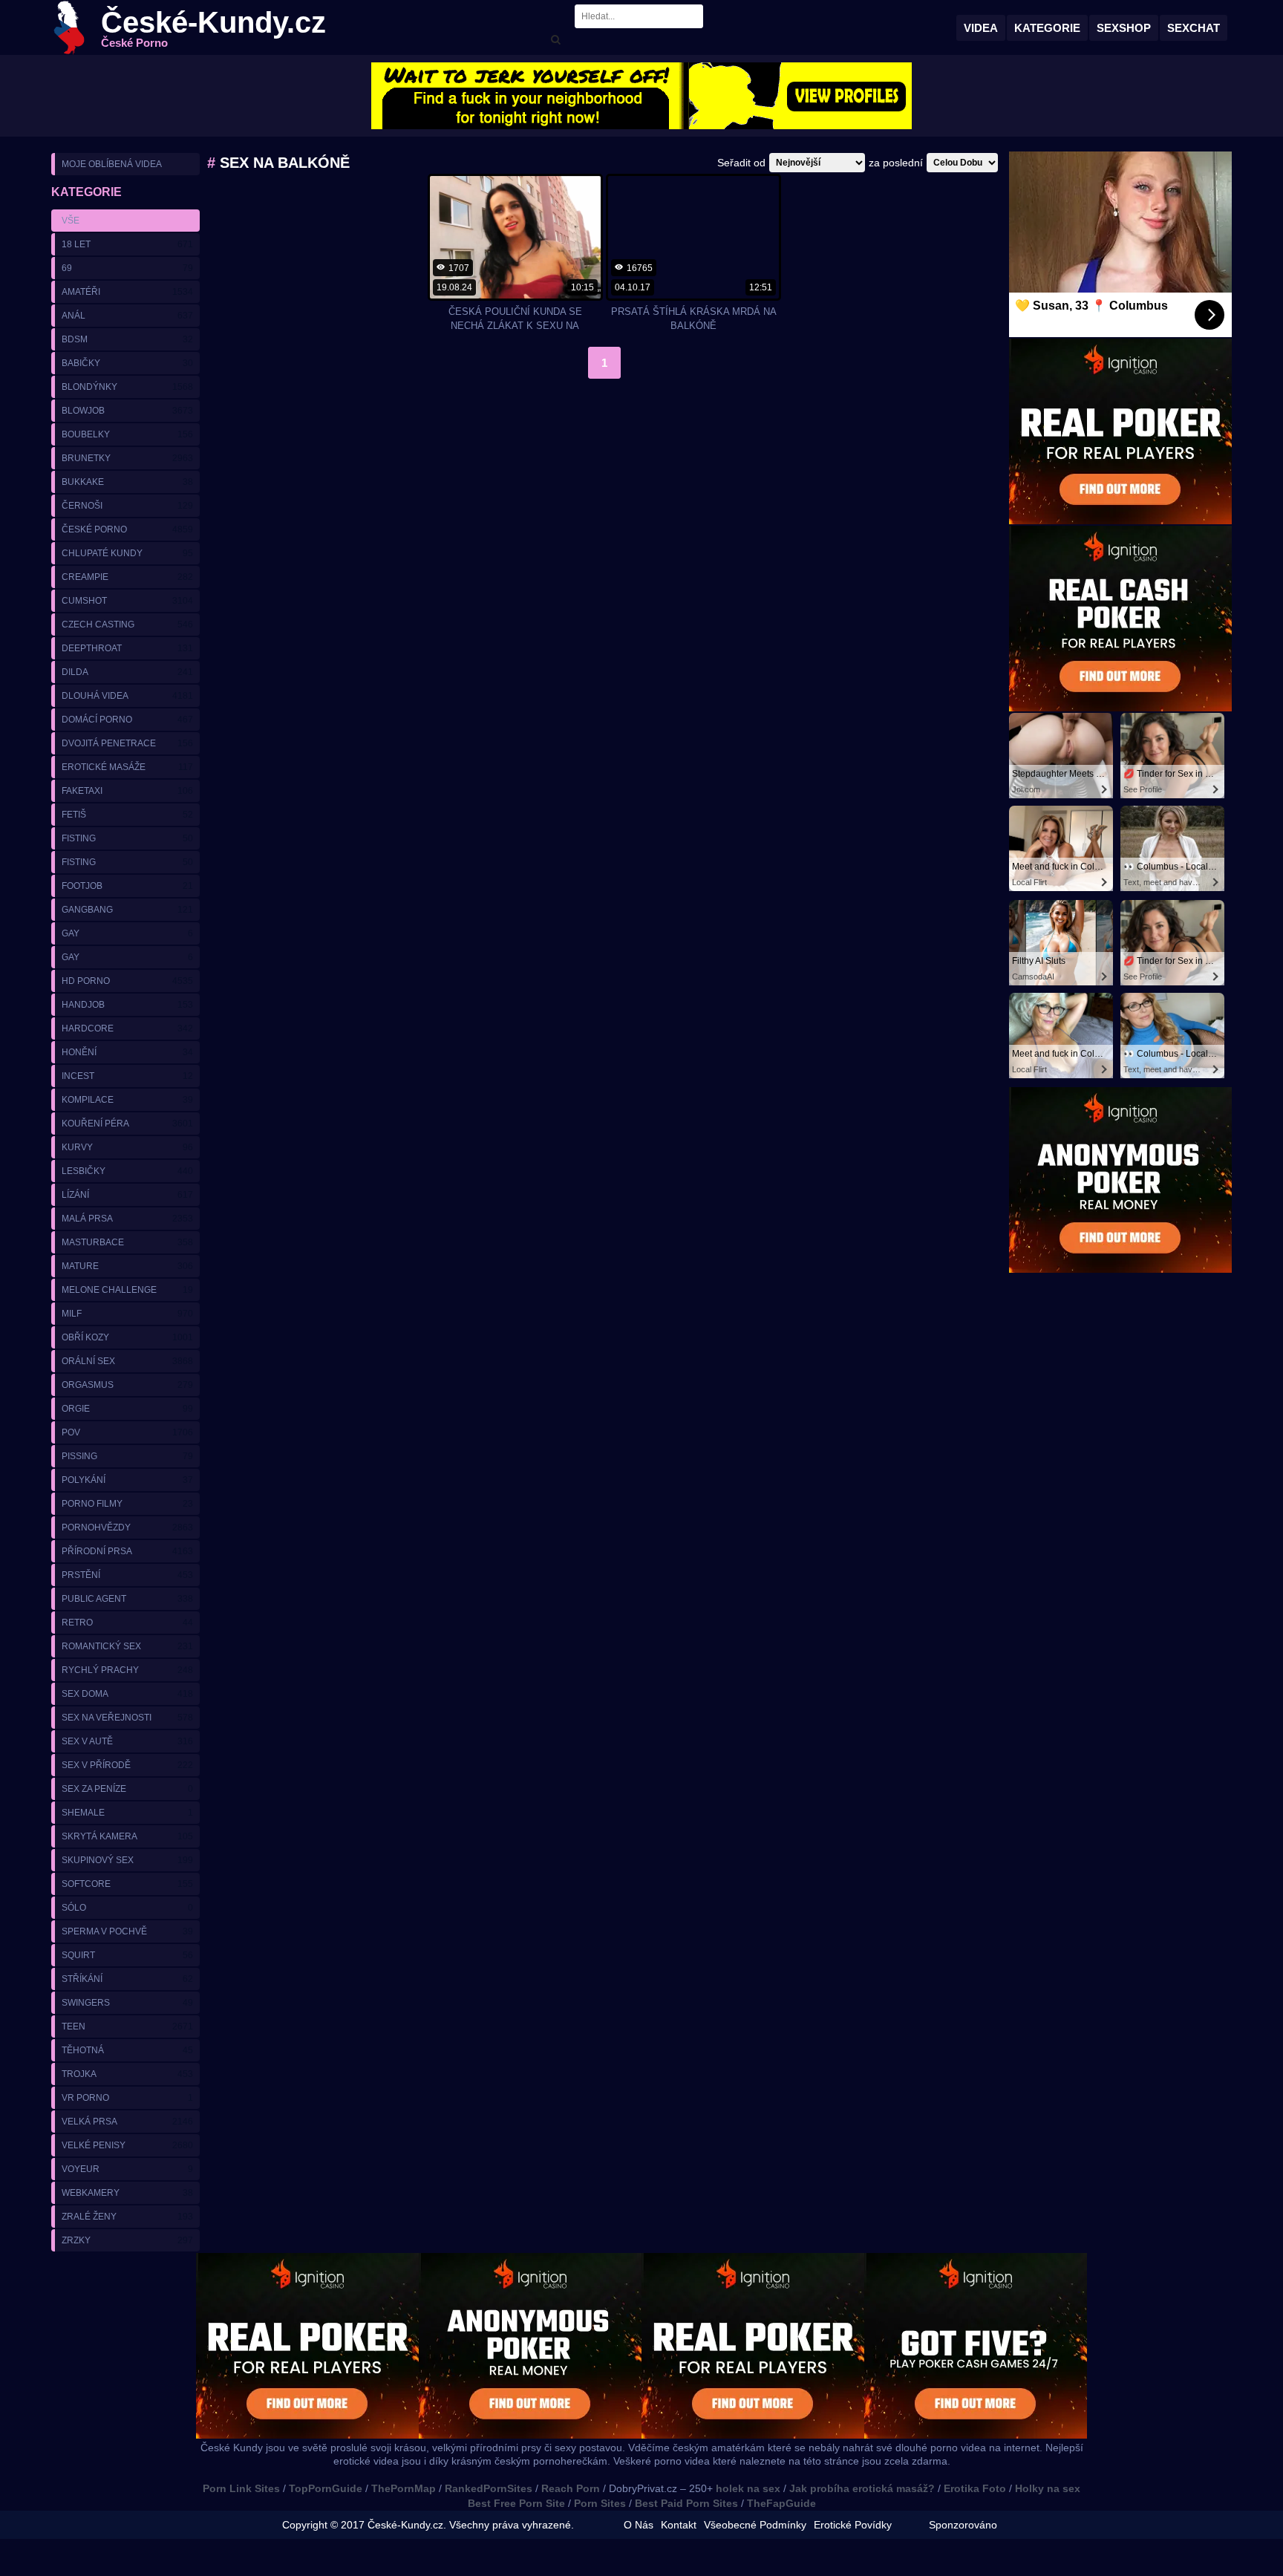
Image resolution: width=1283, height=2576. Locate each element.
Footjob (127, 886)
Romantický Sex (127, 1646)
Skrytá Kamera (127, 1836)
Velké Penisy (127, 2145)
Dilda (127, 672)
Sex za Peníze (127, 1789)
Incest (127, 1076)
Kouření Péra (127, 1124)
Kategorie (1047, 28)
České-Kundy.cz (213, 28)
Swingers (127, 2003)
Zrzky (127, 2240)
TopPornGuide (326, 2488)
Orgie (127, 1409)
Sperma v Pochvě (127, 1931)
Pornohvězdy (127, 1527)
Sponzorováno (963, 2525)
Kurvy (127, 1147)
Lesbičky (127, 1171)
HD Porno (127, 981)
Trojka (127, 2074)
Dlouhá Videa (127, 696)
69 (127, 268)
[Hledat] (555, 40)
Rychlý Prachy (127, 1670)
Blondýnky (127, 387)
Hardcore (127, 1028)
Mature (127, 1266)
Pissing (127, 1456)
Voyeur (127, 2169)
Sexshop (1124, 28)
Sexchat (1194, 28)
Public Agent (127, 1599)
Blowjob (127, 411)
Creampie (127, 577)
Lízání (127, 1195)
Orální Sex (127, 1361)
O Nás (639, 2525)
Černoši (127, 506)
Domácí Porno (127, 720)
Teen (127, 2026)
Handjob (127, 1005)
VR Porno (127, 2098)
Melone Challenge (127, 1290)
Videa (981, 28)
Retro (127, 1623)
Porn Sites (600, 2503)
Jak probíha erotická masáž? (862, 2488)
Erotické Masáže (127, 767)
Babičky (127, 363)
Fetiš (127, 815)
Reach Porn (571, 2488)
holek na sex (748, 2488)
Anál (127, 316)
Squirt (127, 1955)
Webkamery (127, 2193)
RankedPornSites (489, 2488)
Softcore (127, 1884)
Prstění (127, 1575)
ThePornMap (404, 2488)
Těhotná (127, 2050)
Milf (127, 1314)
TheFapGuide (781, 2503)
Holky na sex (1048, 2488)
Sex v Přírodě (127, 1765)
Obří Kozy (127, 1337)
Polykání (127, 1480)
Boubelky (127, 434)
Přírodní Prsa (127, 1551)
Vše (71, 221)
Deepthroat (127, 648)
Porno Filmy (127, 1504)
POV (127, 1432)
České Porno (127, 529)
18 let (127, 244)
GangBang (127, 910)
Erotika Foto (975, 2488)
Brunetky (127, 458)
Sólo (127, 1908)
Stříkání (127, 1979)
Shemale (127, 1813)
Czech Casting (127, 625)
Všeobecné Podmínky (755, 2525)
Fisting (127, 838)
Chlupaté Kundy (127, 553)
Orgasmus (127, 1385)
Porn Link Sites (241, 2488)
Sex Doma (127, 1694)
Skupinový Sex (127, 1860)
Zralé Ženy (127, 2217)
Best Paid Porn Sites (686, 2503)
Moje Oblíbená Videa (112, 164)
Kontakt (679, 2525)
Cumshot (127, 601)
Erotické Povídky (853, 2525)
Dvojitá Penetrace (127, 743)
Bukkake (127, 482)
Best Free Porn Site (516, 2503)
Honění (127, 1052)
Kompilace (127, 1100)
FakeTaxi (127, 791)
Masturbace (127, 1242)
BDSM (127, 339)
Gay (127, 933)
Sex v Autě (127, 1741)
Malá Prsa (127, 1219)
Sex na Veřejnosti (127, 1718)
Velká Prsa (127, 2122)
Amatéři (127, 292)
